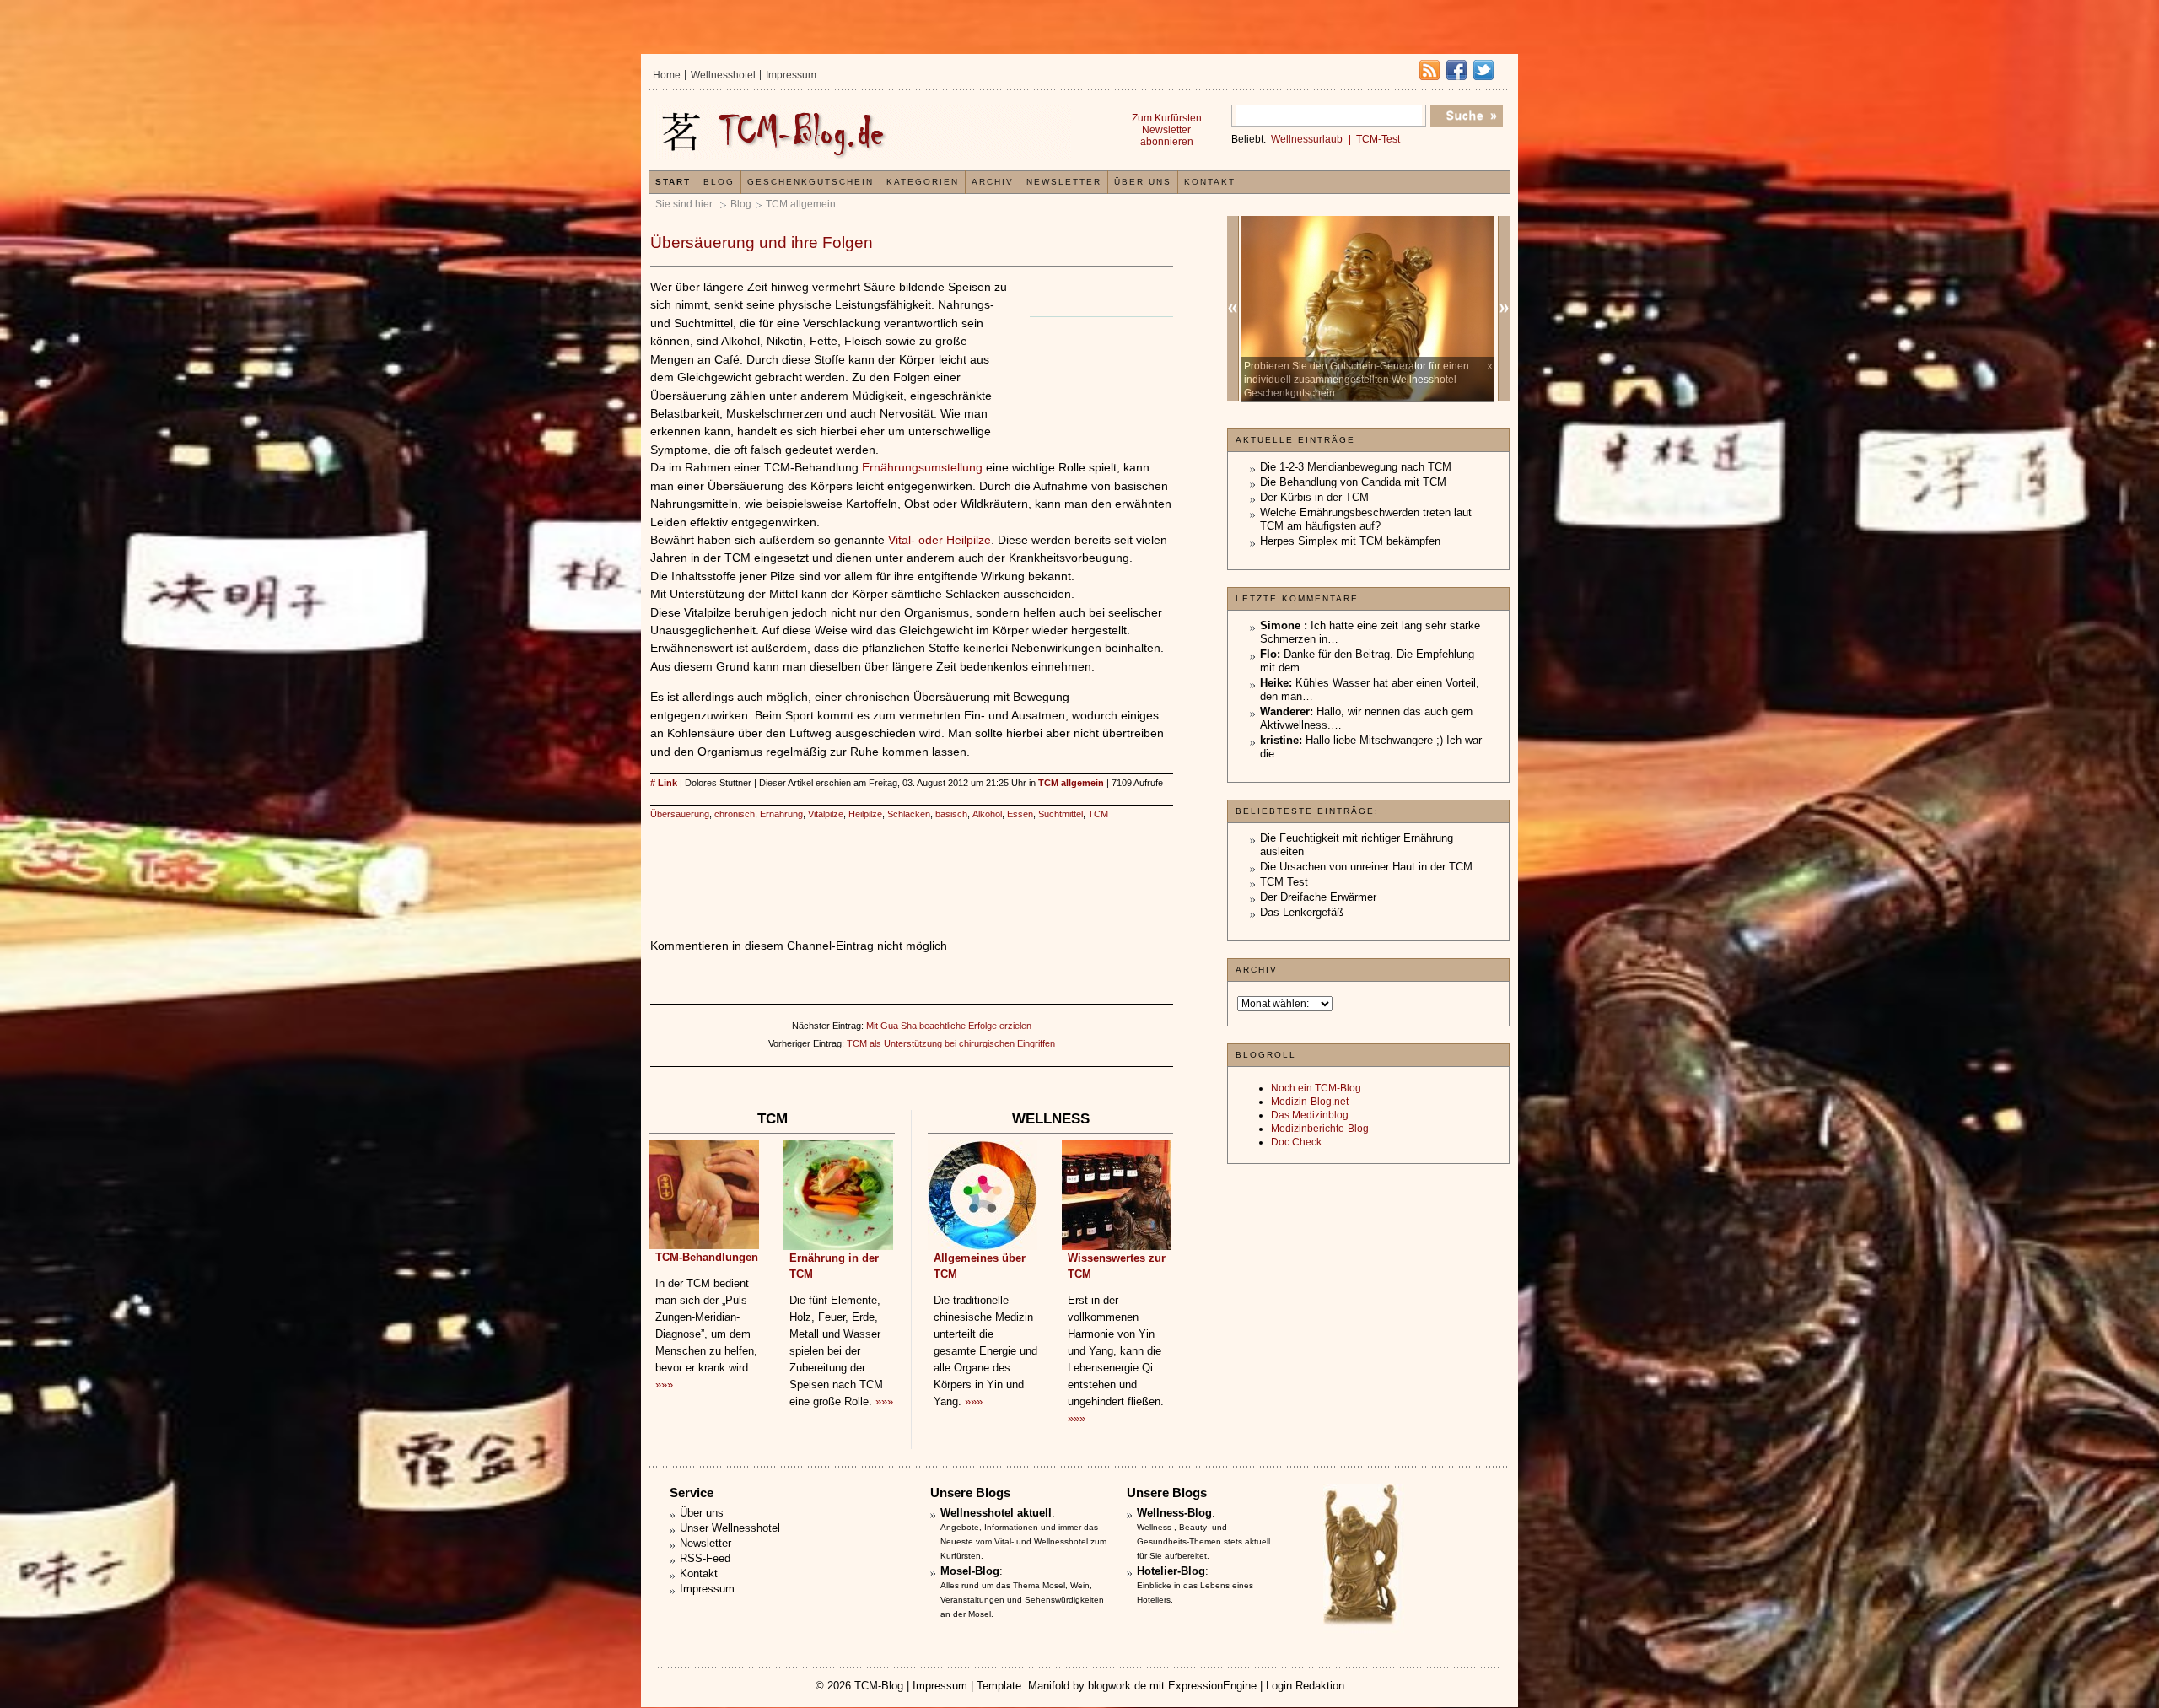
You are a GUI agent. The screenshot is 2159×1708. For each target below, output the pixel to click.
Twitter (1483, 70)
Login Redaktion (1305, 1686)
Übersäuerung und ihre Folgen (762, 242)
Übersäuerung (680, 814)
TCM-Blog (879, 1686)
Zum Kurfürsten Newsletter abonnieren (1167, 130)
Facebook (1456, 70)
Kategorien (923, 182)
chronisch (735, 814)
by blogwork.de (1109, 1686)
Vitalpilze (826, 814)
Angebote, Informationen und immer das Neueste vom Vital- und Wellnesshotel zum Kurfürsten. (1023, 1541)
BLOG (719, 182)
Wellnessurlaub (1307, 139)
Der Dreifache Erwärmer (1318, 897)
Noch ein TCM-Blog (1316, 1088)
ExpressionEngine (1212, 1686)
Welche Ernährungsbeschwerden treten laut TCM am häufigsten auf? (1366, 519)
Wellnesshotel (723, 75)
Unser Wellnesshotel (730, 1528)
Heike (1274, 683)
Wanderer (1285, 711)
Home (667, 75)
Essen (1020, 814)
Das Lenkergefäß (1302, 912)
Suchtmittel (1061, 814)
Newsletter (1064, 182)
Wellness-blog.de (863, 132)
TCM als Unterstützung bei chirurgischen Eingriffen (951, 1043)
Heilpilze (865, 814)
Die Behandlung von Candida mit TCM (1353, 482)
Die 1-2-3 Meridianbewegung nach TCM (1356, 467)
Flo (1268, 654)
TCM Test (1284, 882)
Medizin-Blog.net (1310, 1102)
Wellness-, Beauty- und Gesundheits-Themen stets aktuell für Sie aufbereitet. (1203, 1541)
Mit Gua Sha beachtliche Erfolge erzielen (949, 1026)
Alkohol (987, 814)
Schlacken (909, 814)
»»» (664, 1385)
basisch (951, 814)
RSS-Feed (705, 1558)
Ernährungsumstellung (922, 467)
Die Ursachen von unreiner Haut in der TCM (1366, 867)
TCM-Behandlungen (707, 1257)
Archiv (993, 182)
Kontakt (1210, 182)
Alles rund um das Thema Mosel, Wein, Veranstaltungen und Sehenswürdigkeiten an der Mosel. (1022, 1600)
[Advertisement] (1097, 370)
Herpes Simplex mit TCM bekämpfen (1350, 541)
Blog (741, 204)
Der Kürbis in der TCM (1314, 497)
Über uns (1143, 182)
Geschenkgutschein (810, 182)
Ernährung (781, 814)
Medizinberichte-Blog (1320, 1129)
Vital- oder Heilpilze (940, 540)
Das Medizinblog (1310, 1115)
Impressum (791, 75)
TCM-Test (1378, 139)
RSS (1429, 70)
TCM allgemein (801, 204)
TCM (1098, 814)
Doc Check (1296, 1142)
